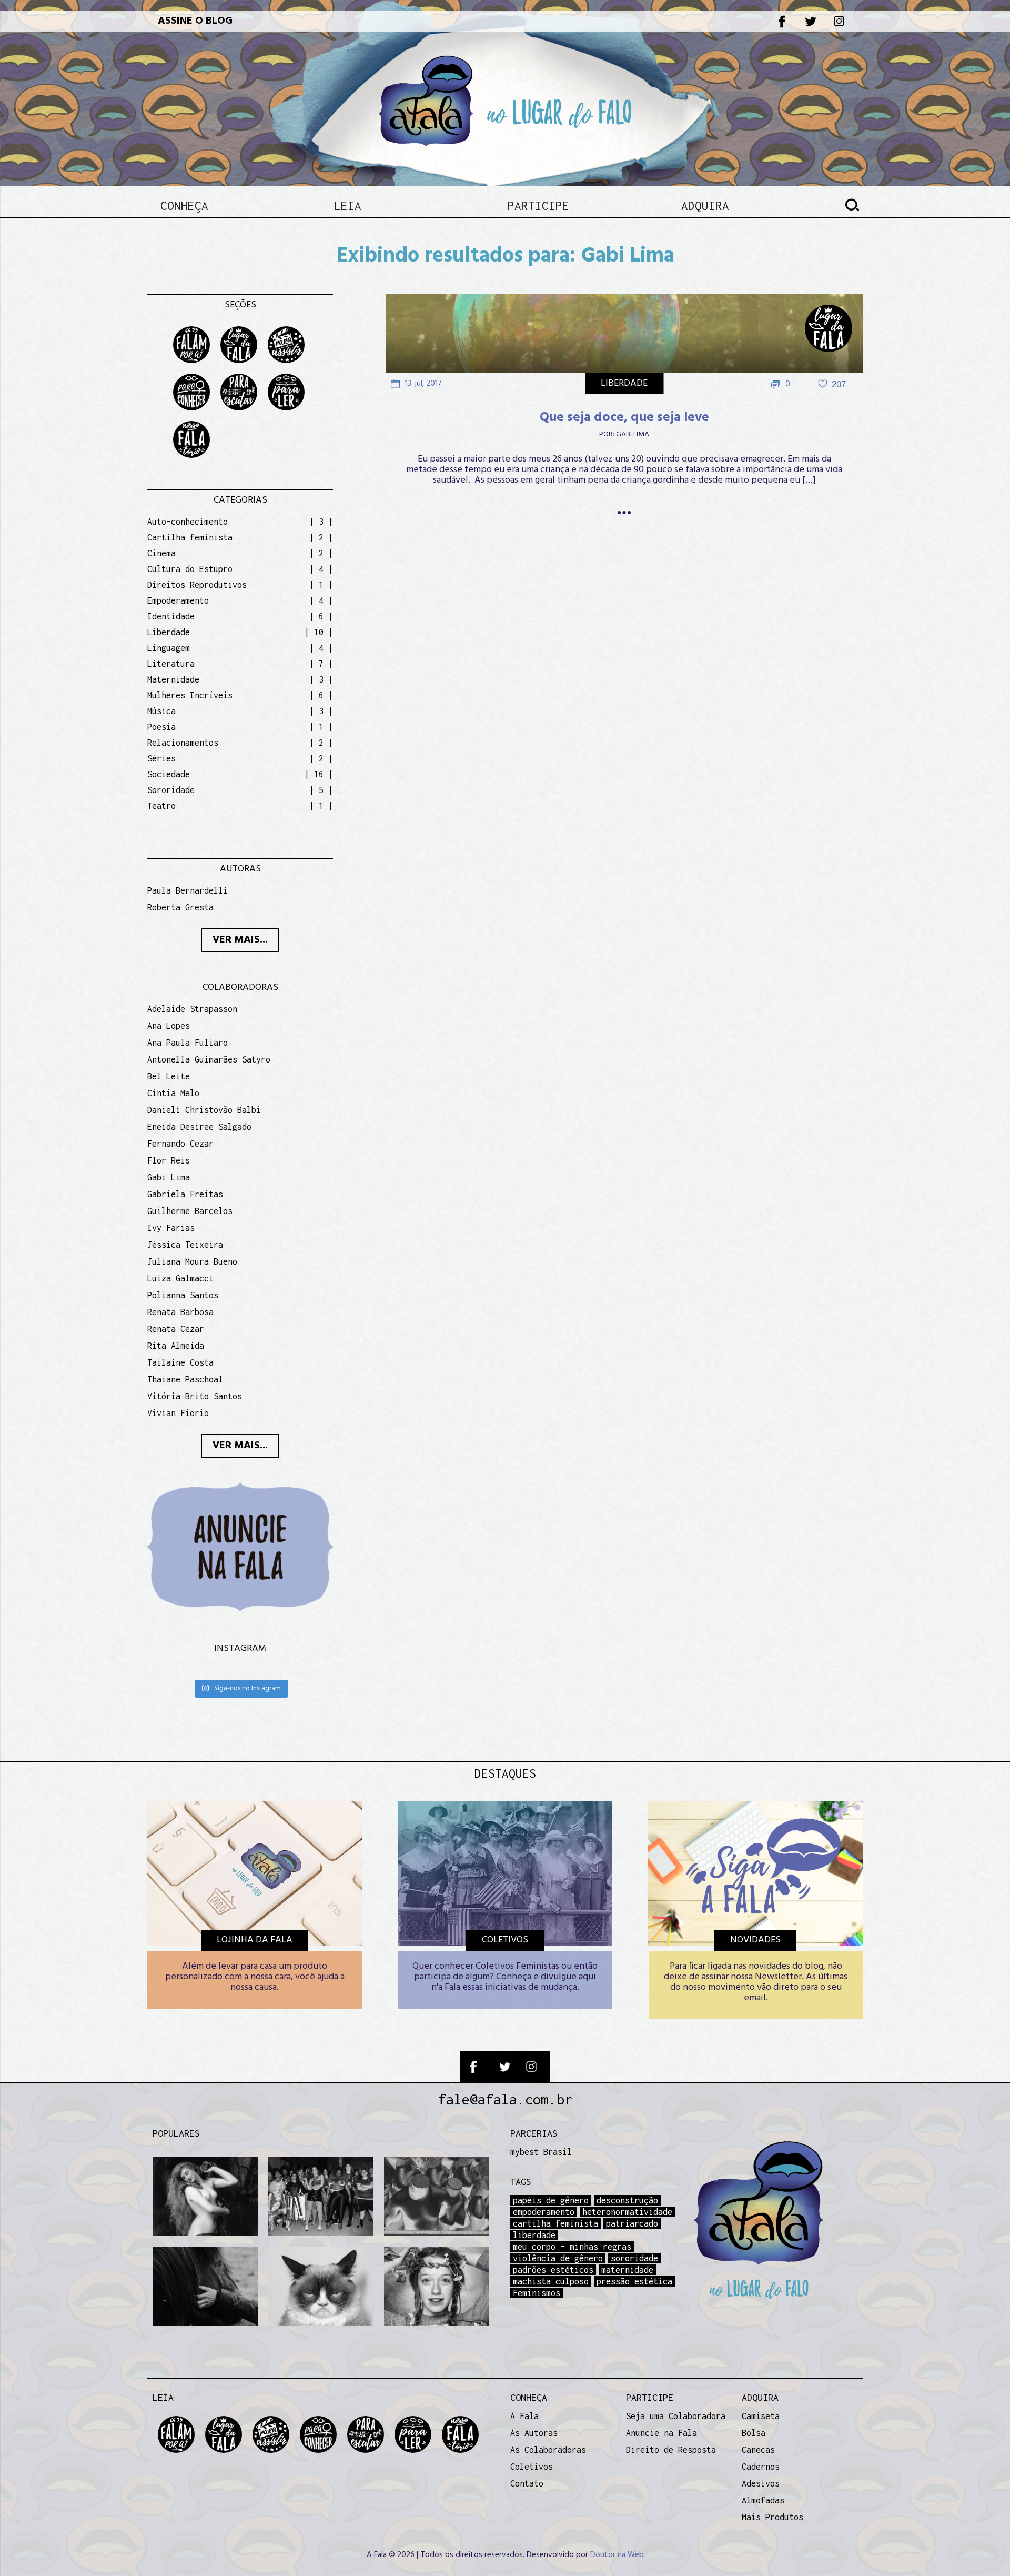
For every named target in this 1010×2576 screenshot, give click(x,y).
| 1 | (321, 585)
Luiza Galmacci (180, 1278)
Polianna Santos (183, 1295)
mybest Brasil (541, 2152)
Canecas (758, 2450)
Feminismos (537, 2293)
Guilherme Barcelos (190, 1211)
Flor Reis (169, 1160)
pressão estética (634, 2281)
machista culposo (551, 2281)
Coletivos (532, 2467)
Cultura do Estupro (190, 569)
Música (161, 711)
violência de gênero (558, 2258)
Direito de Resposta (671, 2450)
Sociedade (169, 774)
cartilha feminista (555, 2223)
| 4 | (321, 569)
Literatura (171, 664)
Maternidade (173, 679)
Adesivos (761, 2483)
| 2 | (321, 537)
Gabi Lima (633, 435)
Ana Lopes (169, 1026)
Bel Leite (169, 1076)
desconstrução (627, 2200)
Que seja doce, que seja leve (624, 418)
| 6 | (321, 616)
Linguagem (169, 648)
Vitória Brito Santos (195, 1396)
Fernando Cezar (180, 1144)
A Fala (524, 2416)
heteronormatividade (627, 2212)
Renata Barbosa (180, 1312)
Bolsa (754, 2433)
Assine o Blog (195, 21)
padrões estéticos (553, 2270)
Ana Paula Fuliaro (188, 1043)
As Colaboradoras (548, 2450)
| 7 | (321, 664)
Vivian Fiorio (178, 1413)
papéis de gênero (551, 2200)
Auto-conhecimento (188, 522)
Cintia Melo (173, 1093)
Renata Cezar (176, 1329)
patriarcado (632, 2223)
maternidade (627, 2270)
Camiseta (761, 2416)
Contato (527, 2483)
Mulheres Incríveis (190, 695)
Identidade (171, 616)
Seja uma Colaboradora (676, 2416)
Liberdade (624, 383)
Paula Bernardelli (188, 890)
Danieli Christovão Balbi (204, 1110)
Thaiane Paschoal (185, 1379)
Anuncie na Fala (661, 2433)
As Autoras (534, 2433)
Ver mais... (240, 940)
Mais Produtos (772, 2517)
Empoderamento (178, 600)
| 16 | (319, 774)
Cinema (161, 553)
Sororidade (171, 790)
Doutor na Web (617, 2555)
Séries (161, 758)
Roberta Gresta (180, 907)
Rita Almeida (176, 1346)
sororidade (634, 2258)
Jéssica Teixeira (185, 1245)
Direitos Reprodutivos (197, 585)
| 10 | (319, 632)
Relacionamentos (183, 743)
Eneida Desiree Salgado (199, 1127)
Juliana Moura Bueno (192, 1261)
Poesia (161, 727)
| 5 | (321, 790)
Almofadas (763, 2500)
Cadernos (761, 2467)
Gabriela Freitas (185, 1194)
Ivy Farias (171, 1228)
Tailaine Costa (180, 1362)
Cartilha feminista (190, 537)
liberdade (534, 2235)
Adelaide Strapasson (192, 1009)
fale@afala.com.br (505, 2099)
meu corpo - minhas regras (572, 2247)
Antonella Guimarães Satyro (209, 1059)
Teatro (161, 806)
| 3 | (321, 522)
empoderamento (544, 2212)
